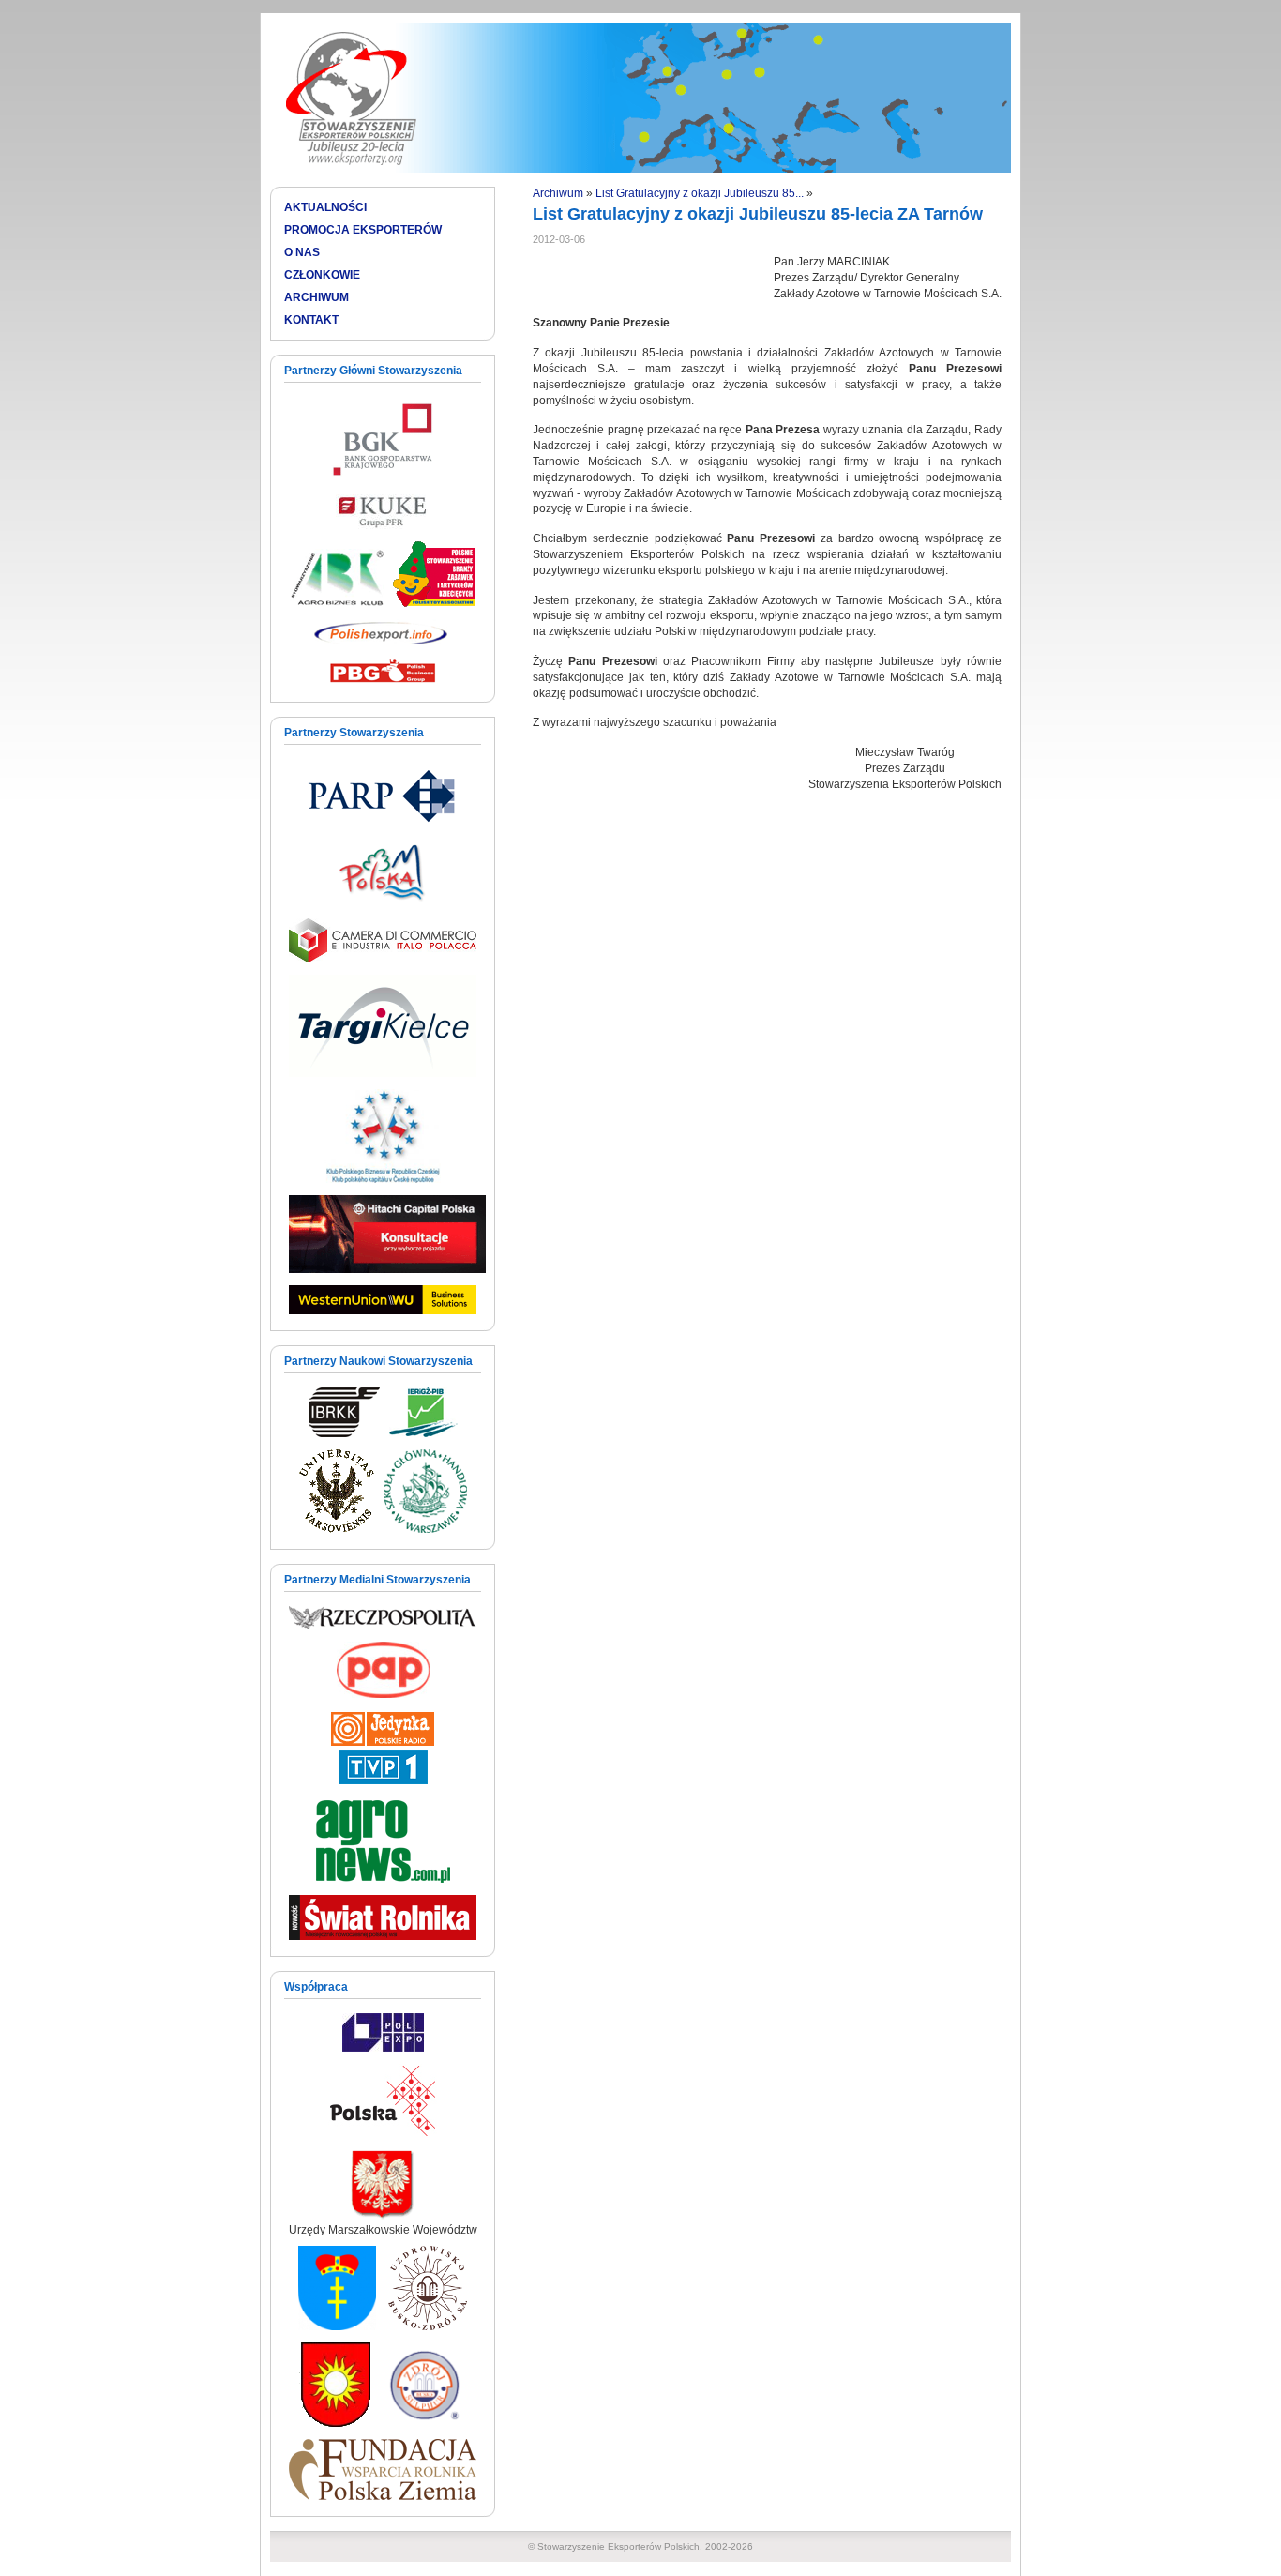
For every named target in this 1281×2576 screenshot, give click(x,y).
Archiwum (558, 193)
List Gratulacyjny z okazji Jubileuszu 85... (700, 193)
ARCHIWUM (316, 297)
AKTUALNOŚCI (325, 207)
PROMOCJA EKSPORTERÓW (363, 230)
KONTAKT (311, 320)
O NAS (302, 252)
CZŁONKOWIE (322, 275)
